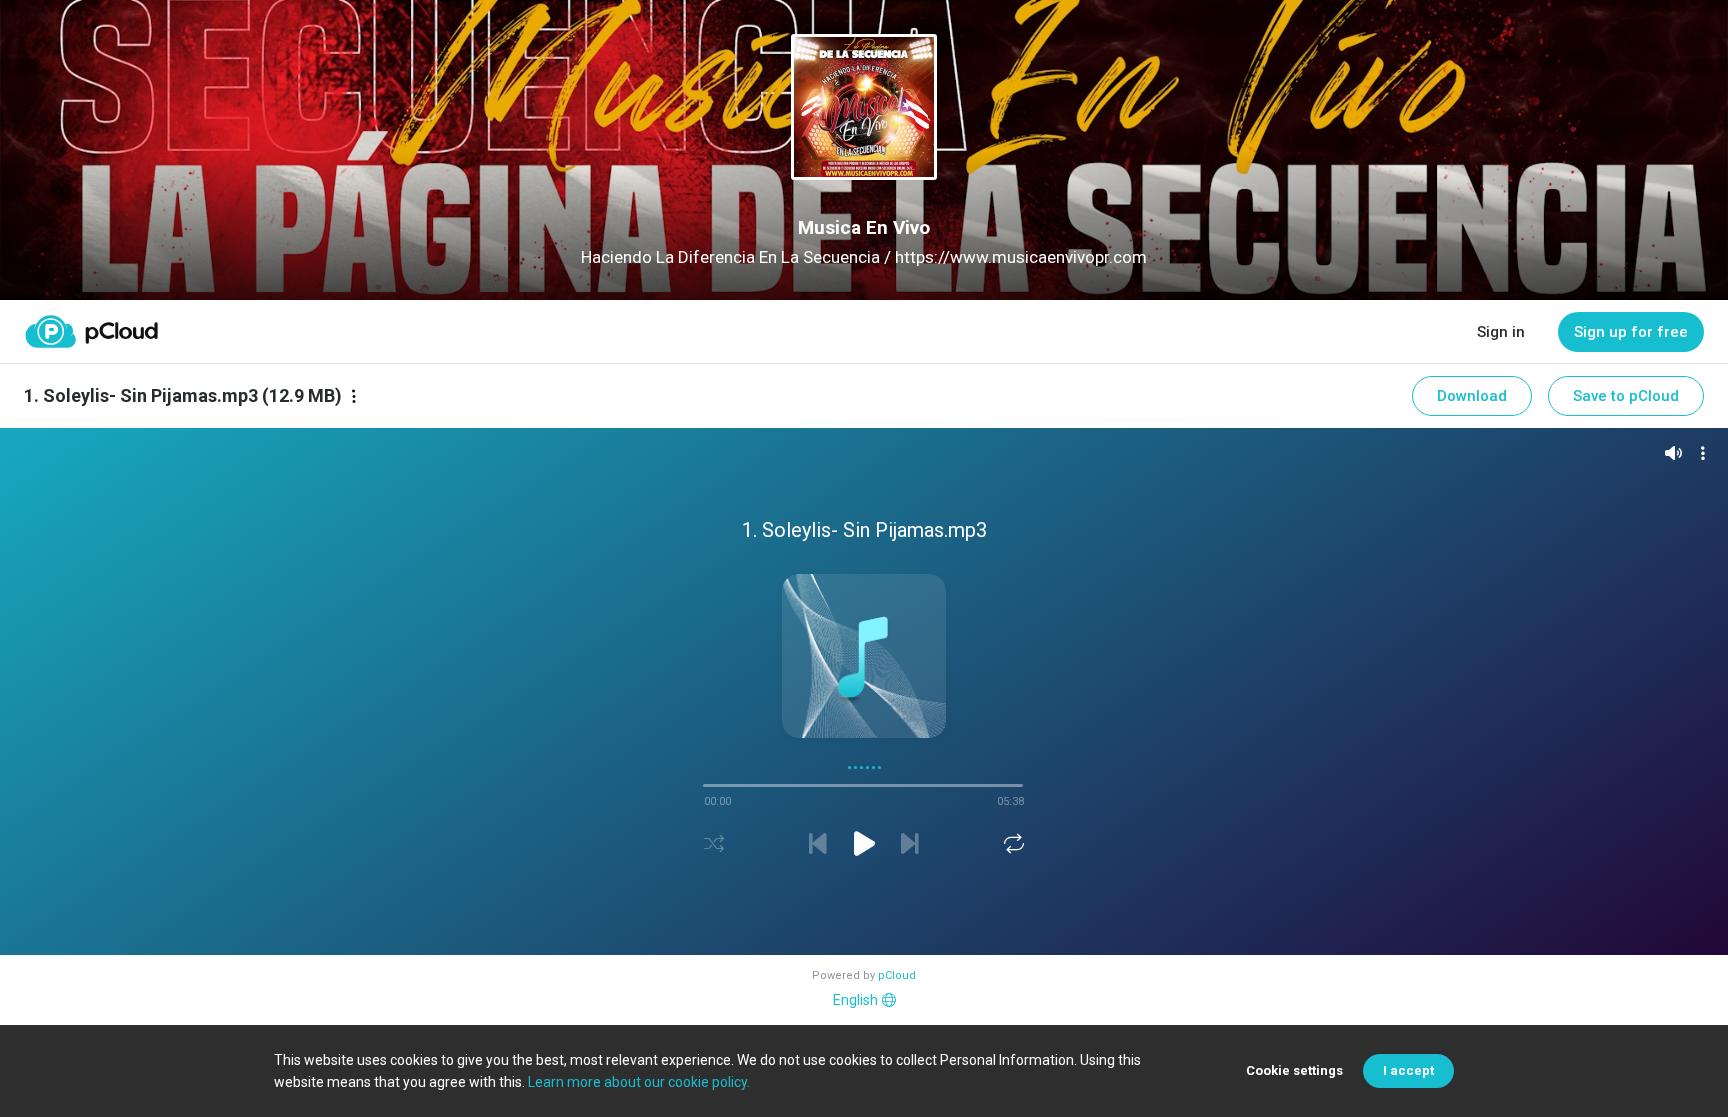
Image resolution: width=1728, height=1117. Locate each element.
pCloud (897, 975)
